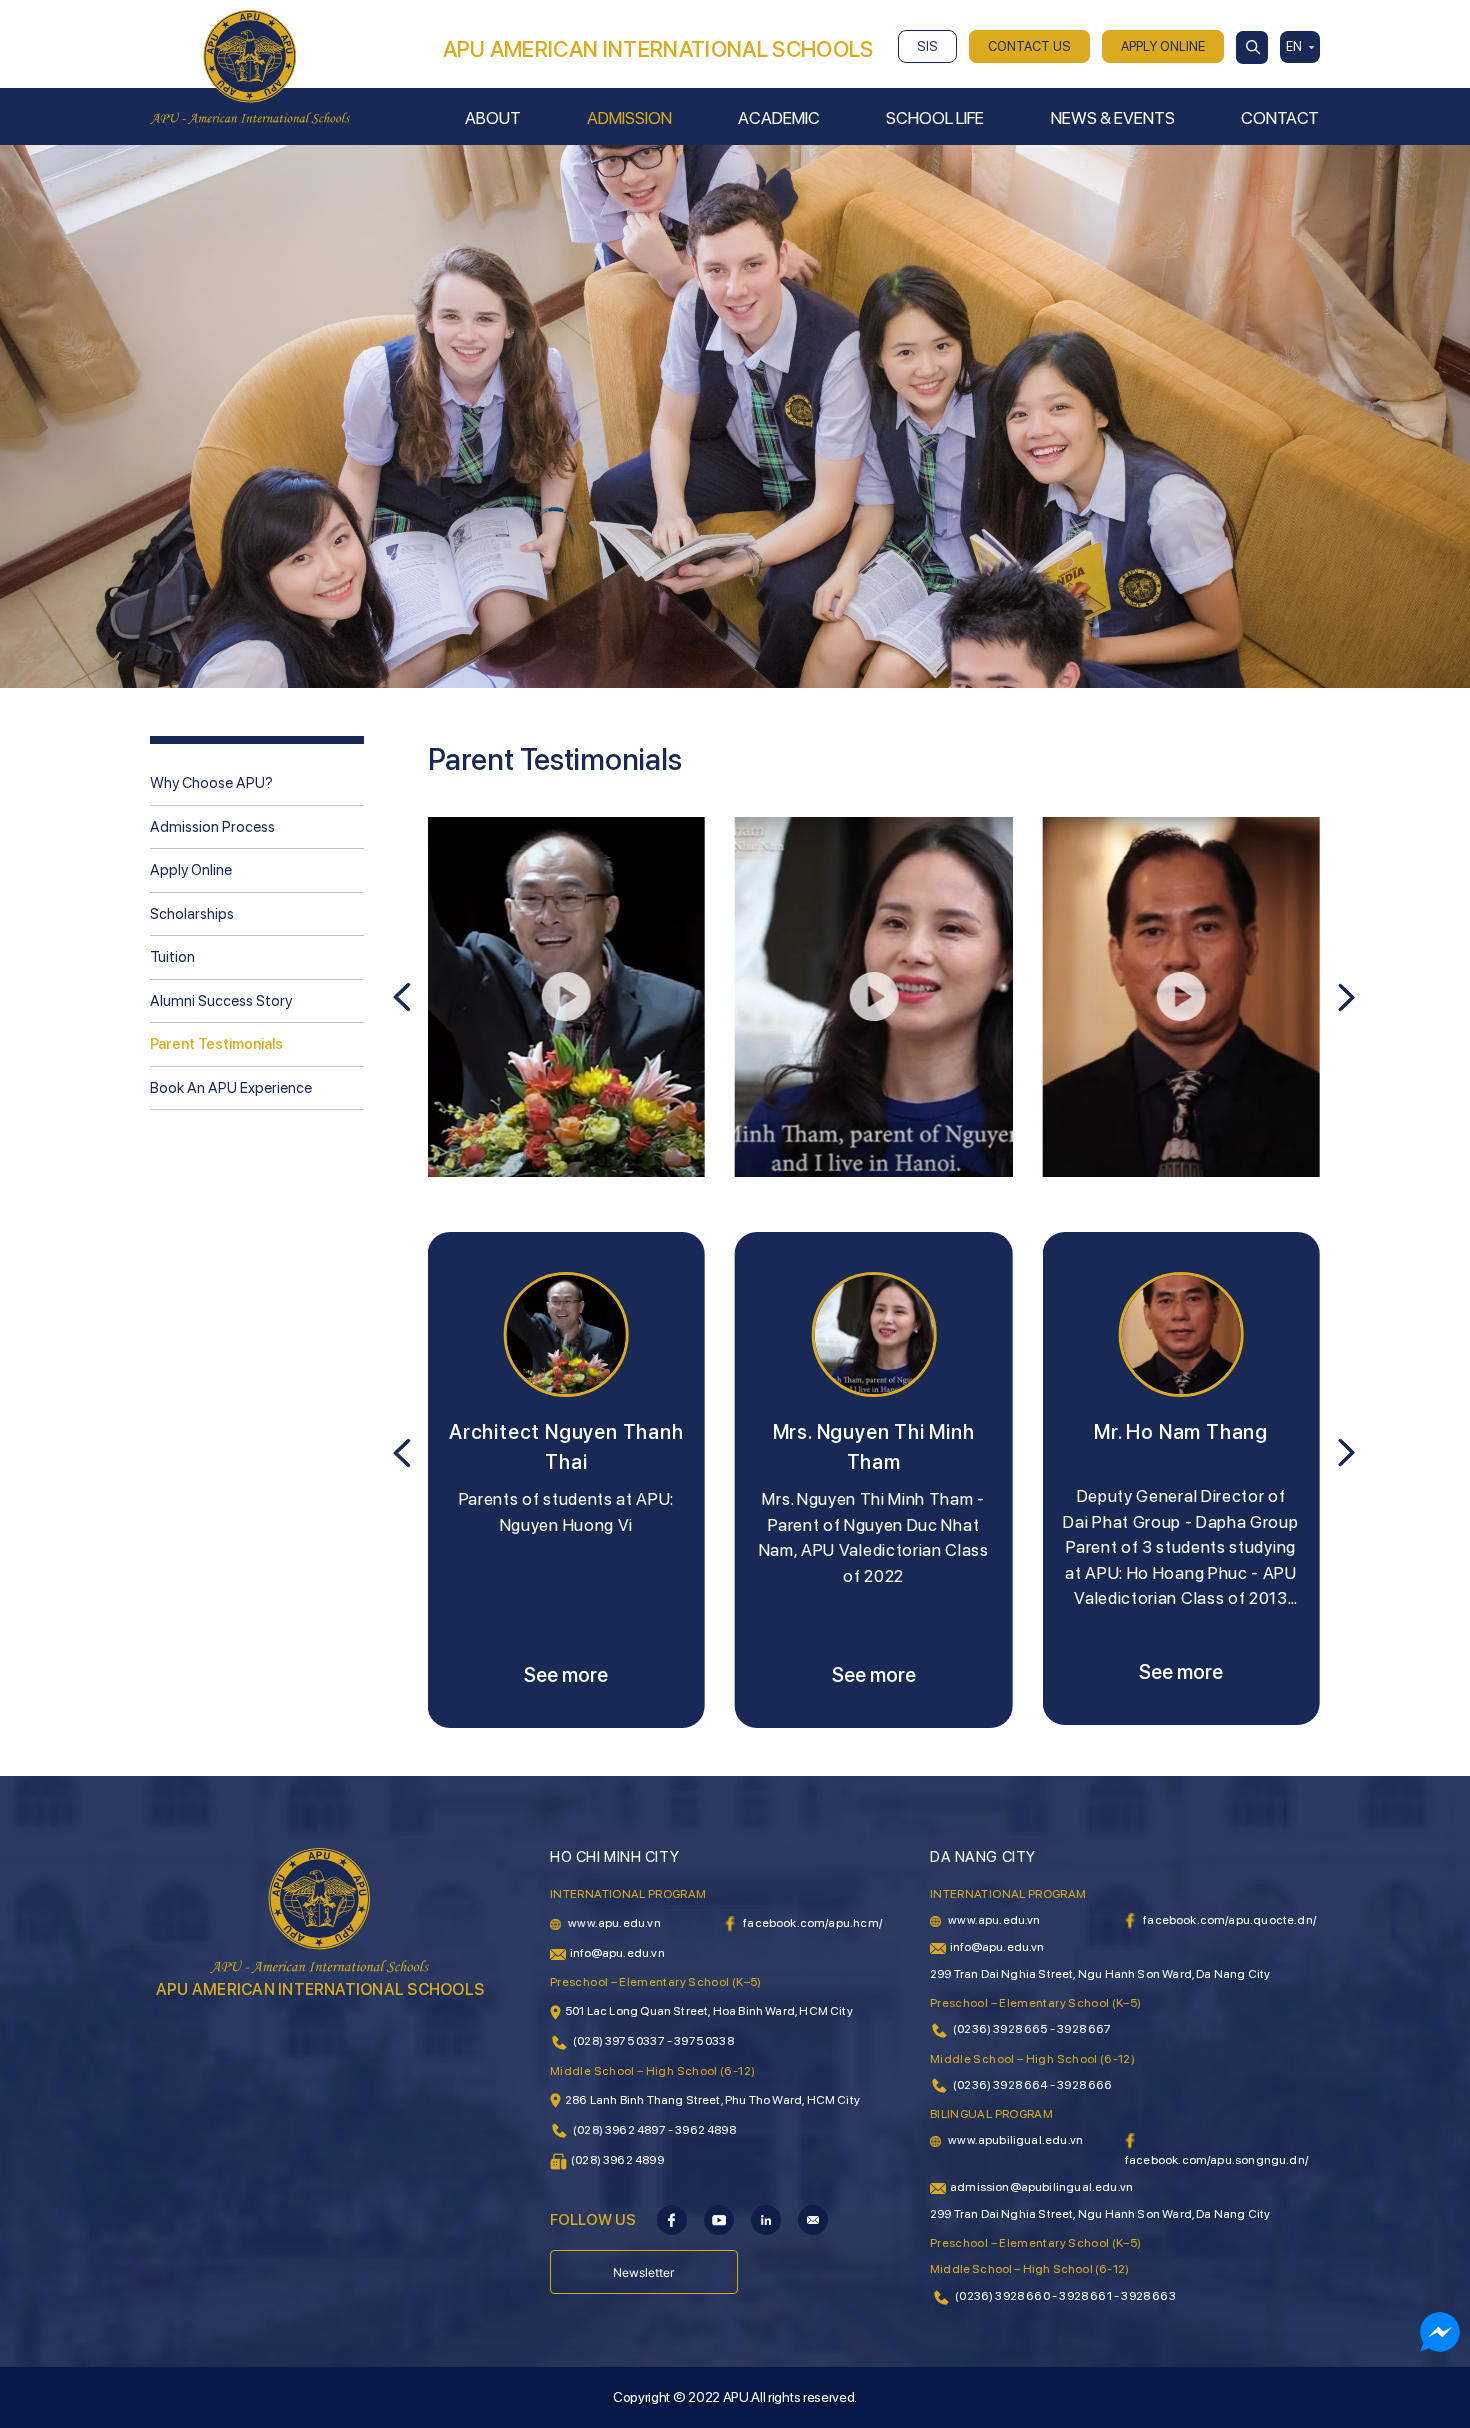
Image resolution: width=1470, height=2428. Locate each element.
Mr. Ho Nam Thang (874, 1432)
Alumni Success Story (221, 1001)
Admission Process (212, 827)
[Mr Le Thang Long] (1180, 1334)
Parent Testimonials (216, 1044)
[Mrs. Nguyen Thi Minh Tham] (566, 1334)
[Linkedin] (766, 2219)
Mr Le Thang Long (1181, 1432)
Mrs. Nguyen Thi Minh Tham (566, 1447)
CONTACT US (1029, 46)
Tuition (172, 957)
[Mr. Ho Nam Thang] (873, 1334)
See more (566, 1675)
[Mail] (813, 2219)
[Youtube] (719, 2219)
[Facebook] (672, 2219)
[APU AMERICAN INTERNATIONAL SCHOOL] (250, 66)
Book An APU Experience (231, 1088)
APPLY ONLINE (1163, 46)
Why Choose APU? (211, 783)
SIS (927, 46)
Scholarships (192, 914)
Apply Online (191, 870)
